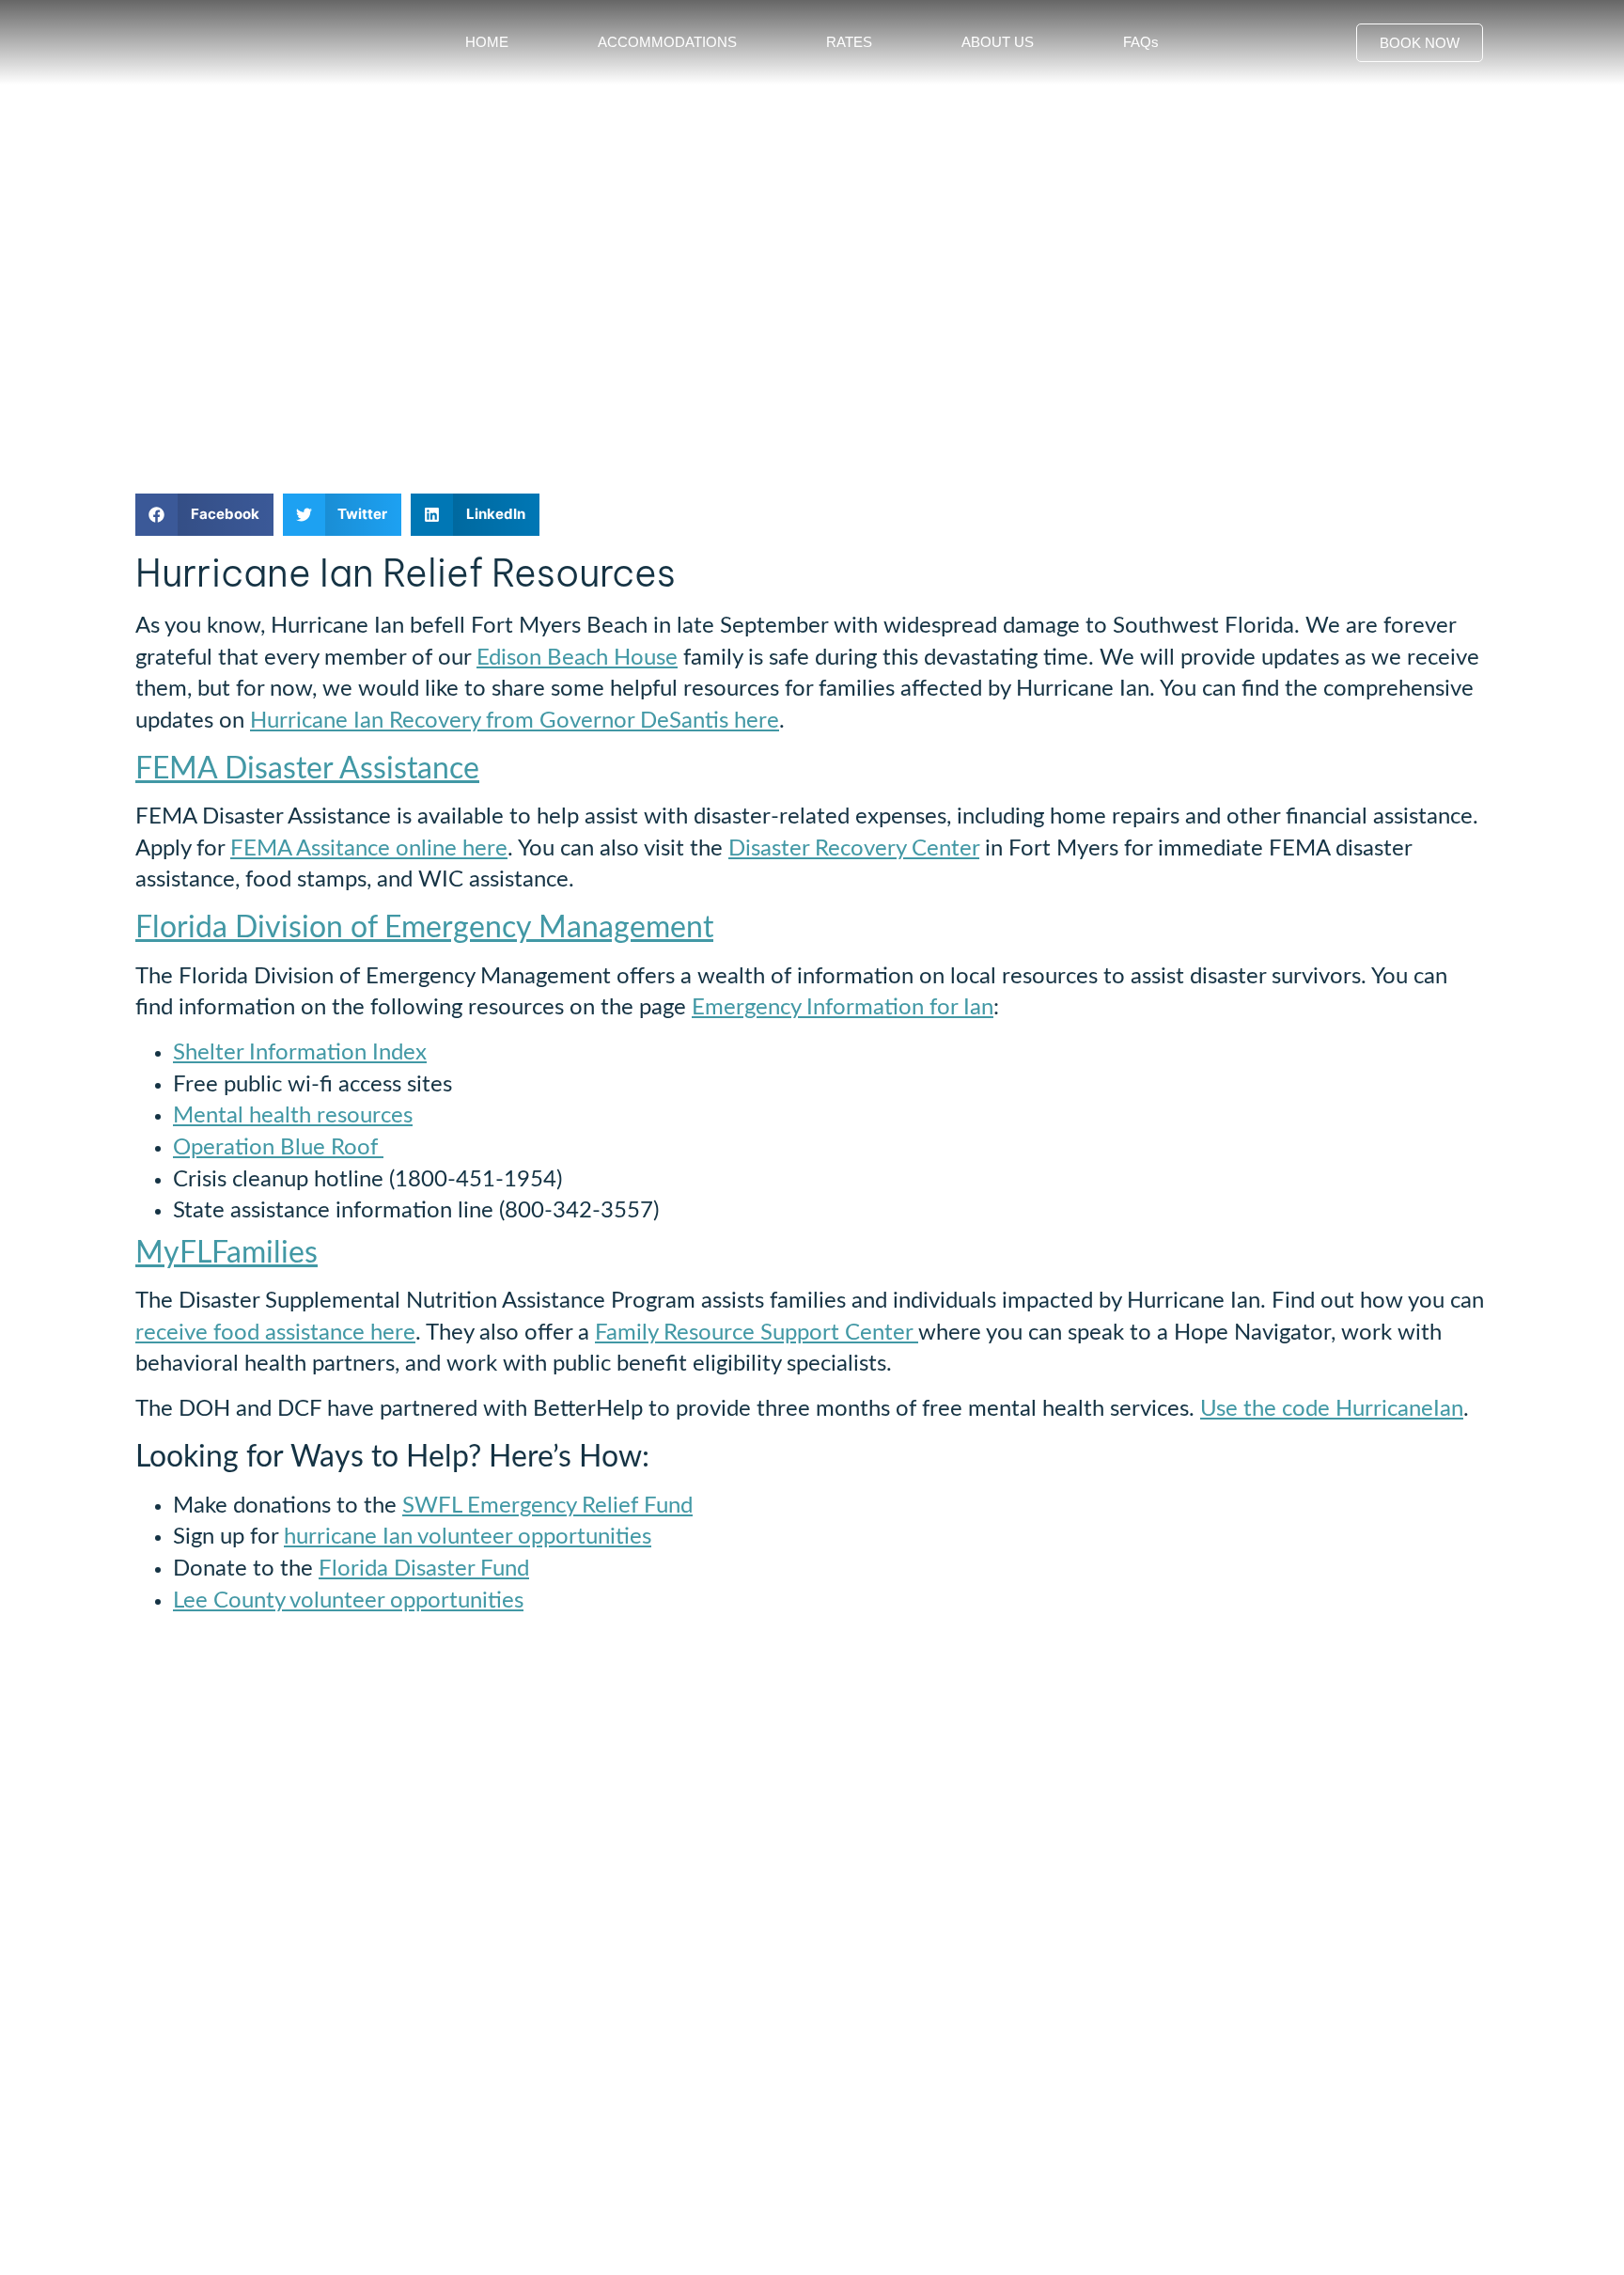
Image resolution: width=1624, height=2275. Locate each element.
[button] (204, 515)
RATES (849, 42)
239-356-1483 (188, 2108)
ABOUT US (998, 42)
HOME (487, 42)
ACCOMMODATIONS (667, 42)
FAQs (1141, 42)
